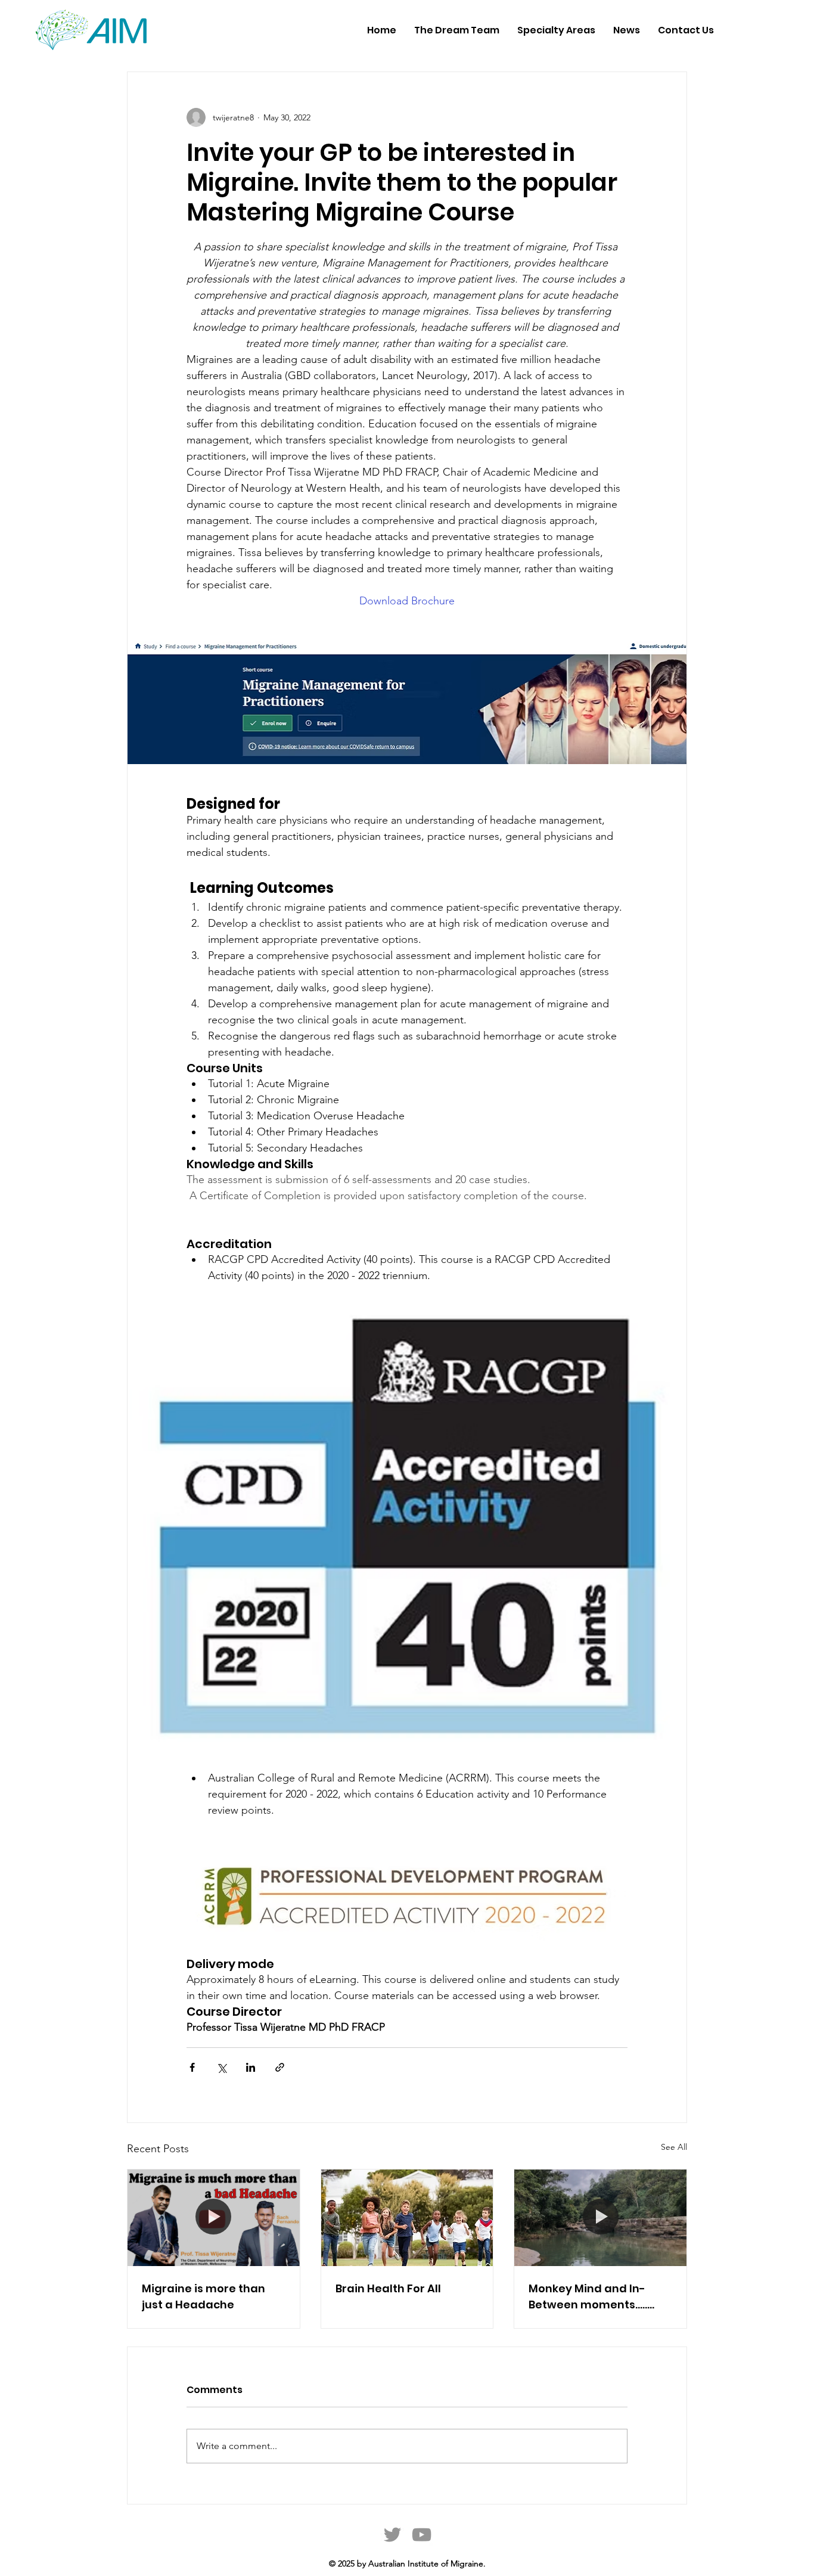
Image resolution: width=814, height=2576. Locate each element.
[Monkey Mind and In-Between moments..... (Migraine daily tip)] (600, 2218)
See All (674, 2147)
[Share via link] (280, 2067)
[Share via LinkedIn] (251, 2067)
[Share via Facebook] (192, 2067)
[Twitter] (392, 2535)
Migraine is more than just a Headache (203, 2296)
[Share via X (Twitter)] (221, 2067)
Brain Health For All (388, 2288)
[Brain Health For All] (407, 2218)
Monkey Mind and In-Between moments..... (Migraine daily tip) (588, 2297)
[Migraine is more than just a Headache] (214, 2218)
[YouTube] (422, 2535)
